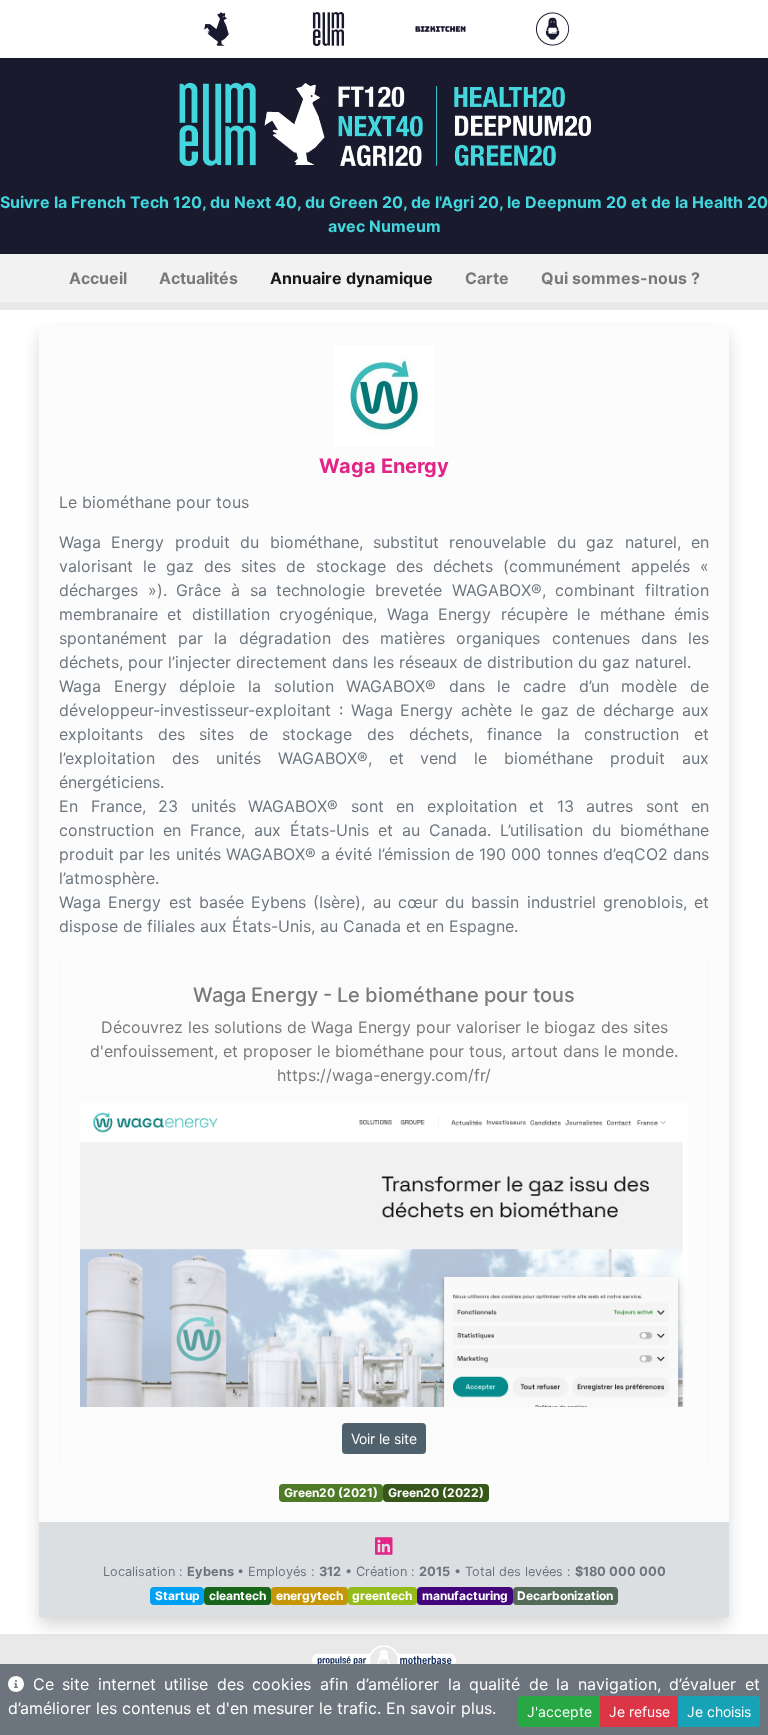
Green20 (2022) (436, 1492)
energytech (309, 1595)
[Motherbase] (552, 27)
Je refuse (639, 1711)
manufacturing (465, 1595)
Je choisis (719, 1711)
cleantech (237, 1595)
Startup (177, 1595)
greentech (382, 1595)
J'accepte (559, 1711)
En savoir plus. (441, 1708)
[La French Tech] (219, 27)
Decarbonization (565, 1595)
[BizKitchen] (443, 27)
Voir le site (384, 1438)
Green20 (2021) (331, 1492)
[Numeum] (331, 27)
